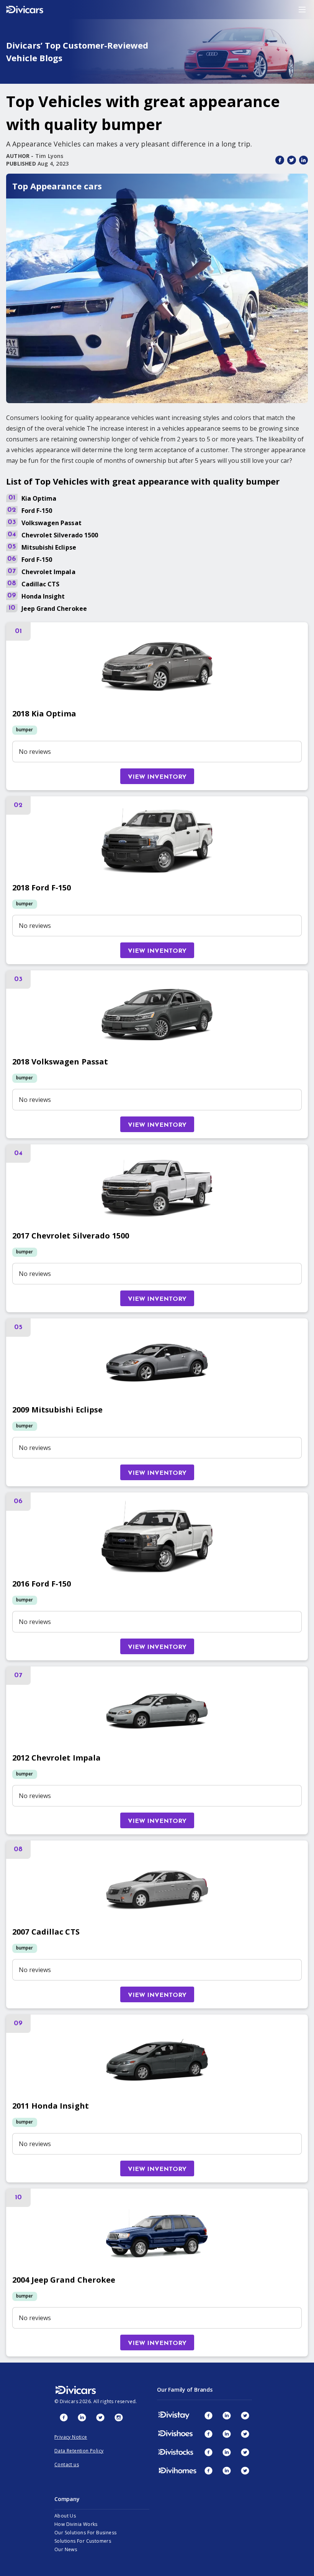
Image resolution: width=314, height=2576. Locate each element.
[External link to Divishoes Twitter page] (245, 2434)
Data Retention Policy (79, 2451)
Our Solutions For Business (85, 2533)
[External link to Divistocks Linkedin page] (227, 2452)
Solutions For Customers (83, 2541)
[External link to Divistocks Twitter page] (245, 2452)
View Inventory (157, 777)
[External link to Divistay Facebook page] (208, 2415)
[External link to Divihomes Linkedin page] (227, 2470)
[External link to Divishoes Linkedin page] (227, 2434)
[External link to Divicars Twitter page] (100, 2417)
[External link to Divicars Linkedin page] (82, 2417)
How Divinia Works (76, 2524)
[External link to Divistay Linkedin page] (227, 2415)
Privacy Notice (71, 2437)
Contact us (67, 2465)
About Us (65, 2516)
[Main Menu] (302, 10)
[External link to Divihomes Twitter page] (245, 2470)
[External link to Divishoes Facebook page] (208, 2434)
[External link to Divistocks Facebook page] (208, 2452)
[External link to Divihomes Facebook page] (208, 2470)
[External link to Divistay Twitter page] (245, 2415)
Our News (66, 2549)
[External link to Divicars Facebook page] (64, 2417)
